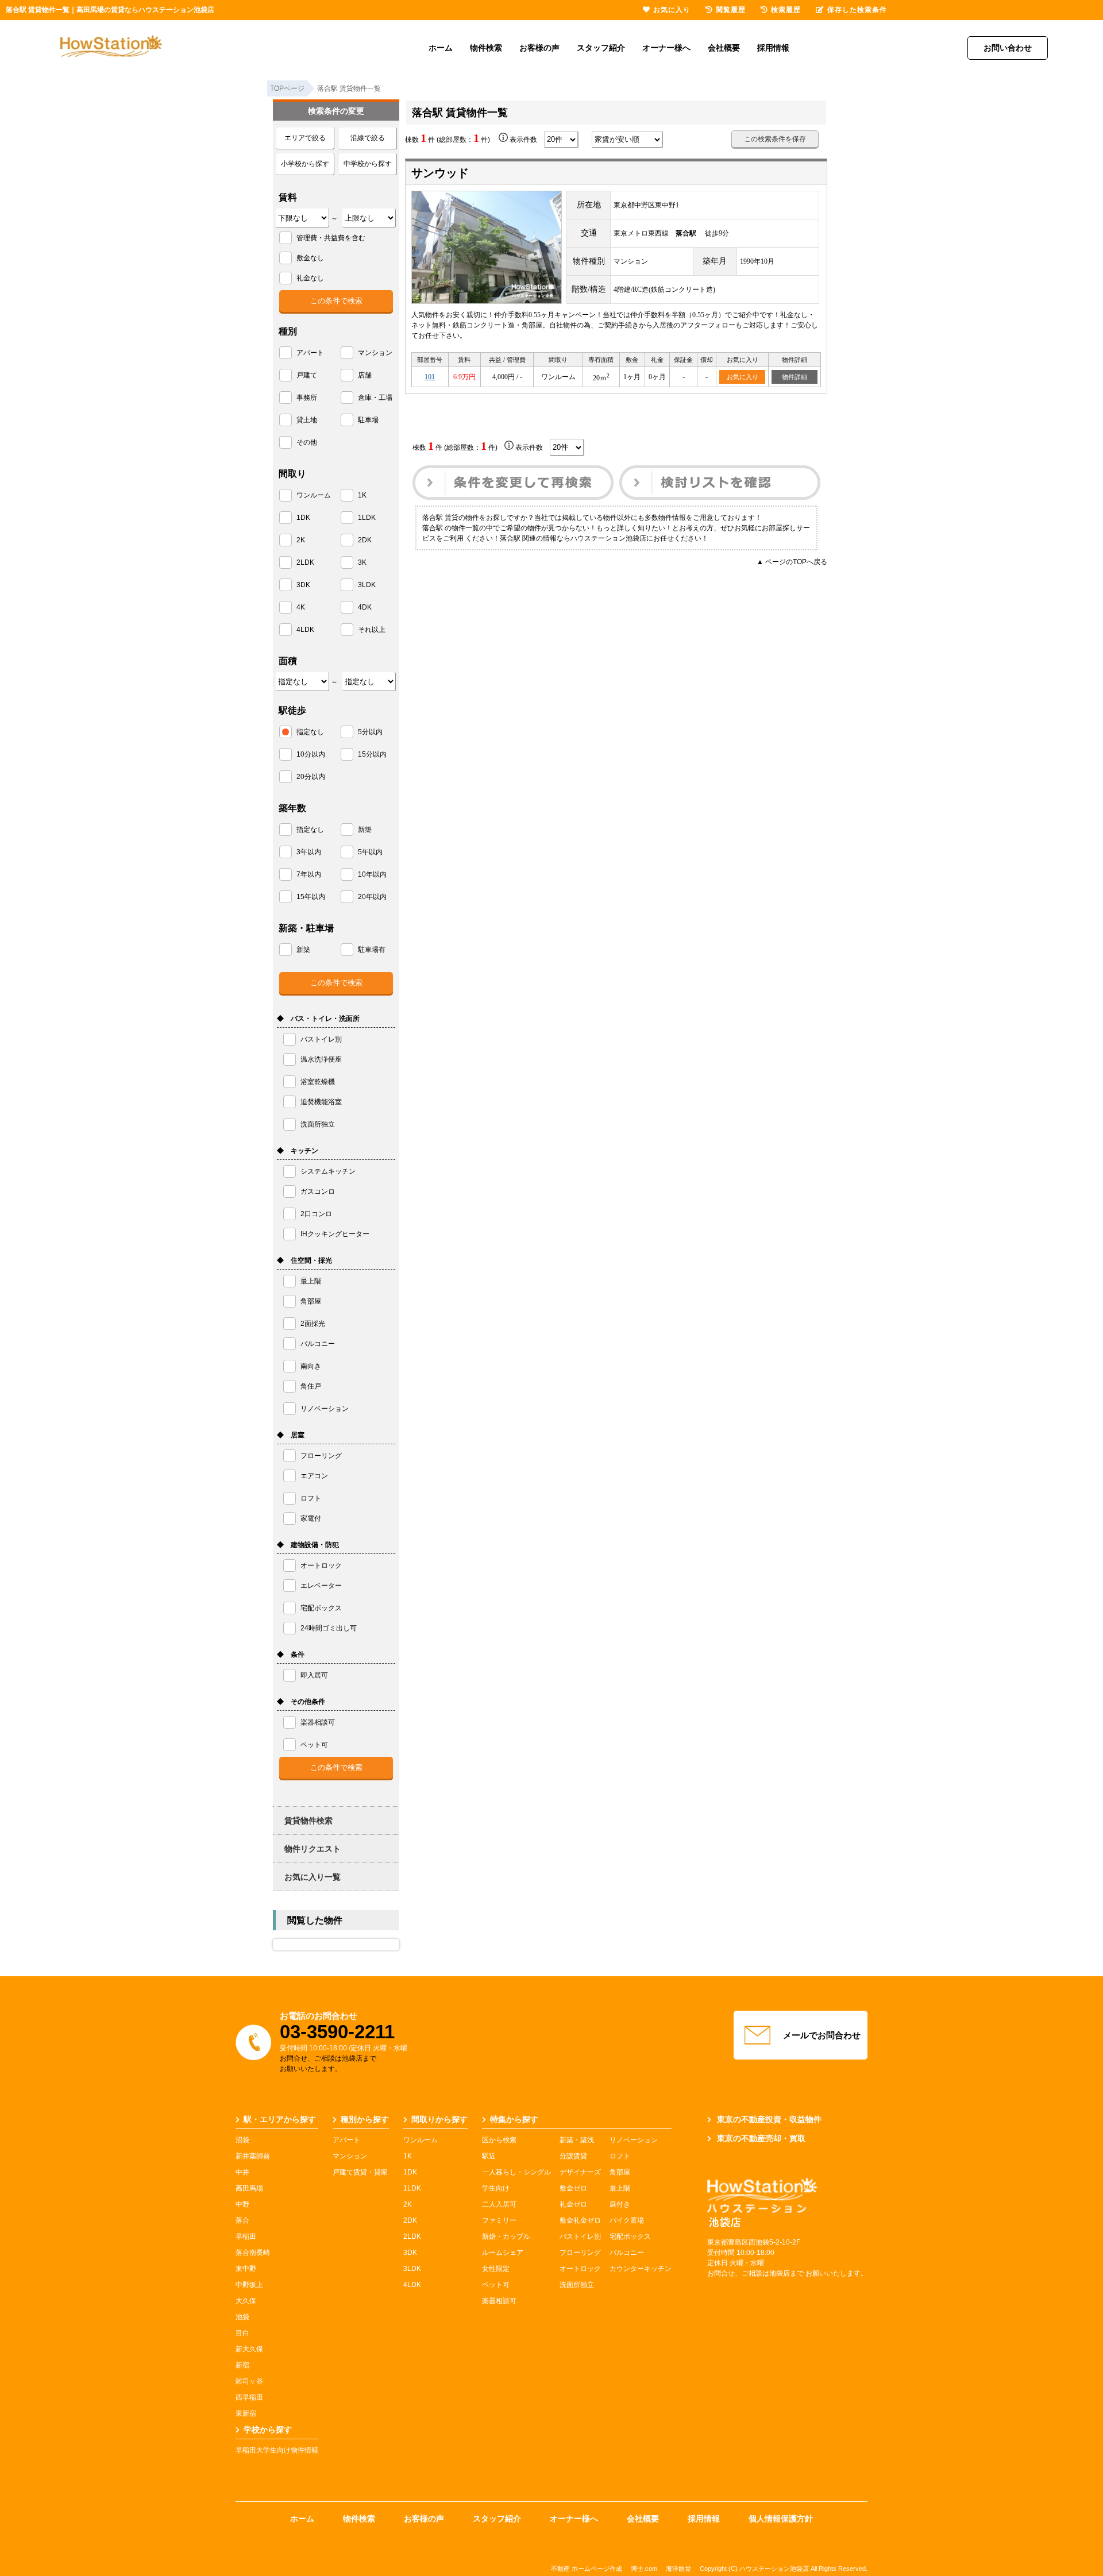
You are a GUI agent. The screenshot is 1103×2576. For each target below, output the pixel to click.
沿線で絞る (368, 138)
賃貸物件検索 (308, 1821)
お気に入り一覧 (313, 1877)
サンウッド (440, 173)
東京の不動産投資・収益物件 (769, 2119)
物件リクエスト (313, 1849)
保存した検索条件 (857, 10)
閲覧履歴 (731, 10)
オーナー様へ (666, 48)
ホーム (441, 48)
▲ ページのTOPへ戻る (792, 562)
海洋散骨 (678, 2569)
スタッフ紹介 (601, 48)
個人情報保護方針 (781, 2519)
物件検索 (486, 48)
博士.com (644, 2569)
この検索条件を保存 (775, 139)
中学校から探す (368, 164)
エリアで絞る (305, 138)
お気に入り (743, 377)
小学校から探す (305, 164)
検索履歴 (786, 10)
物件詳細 (795, 377)
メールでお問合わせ (822, 2035)
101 (430, 377)
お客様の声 (539, 48)
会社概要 (724, 48)
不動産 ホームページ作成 (587, 2569)
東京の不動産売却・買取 (761, 2138)
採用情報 (773, 48)
